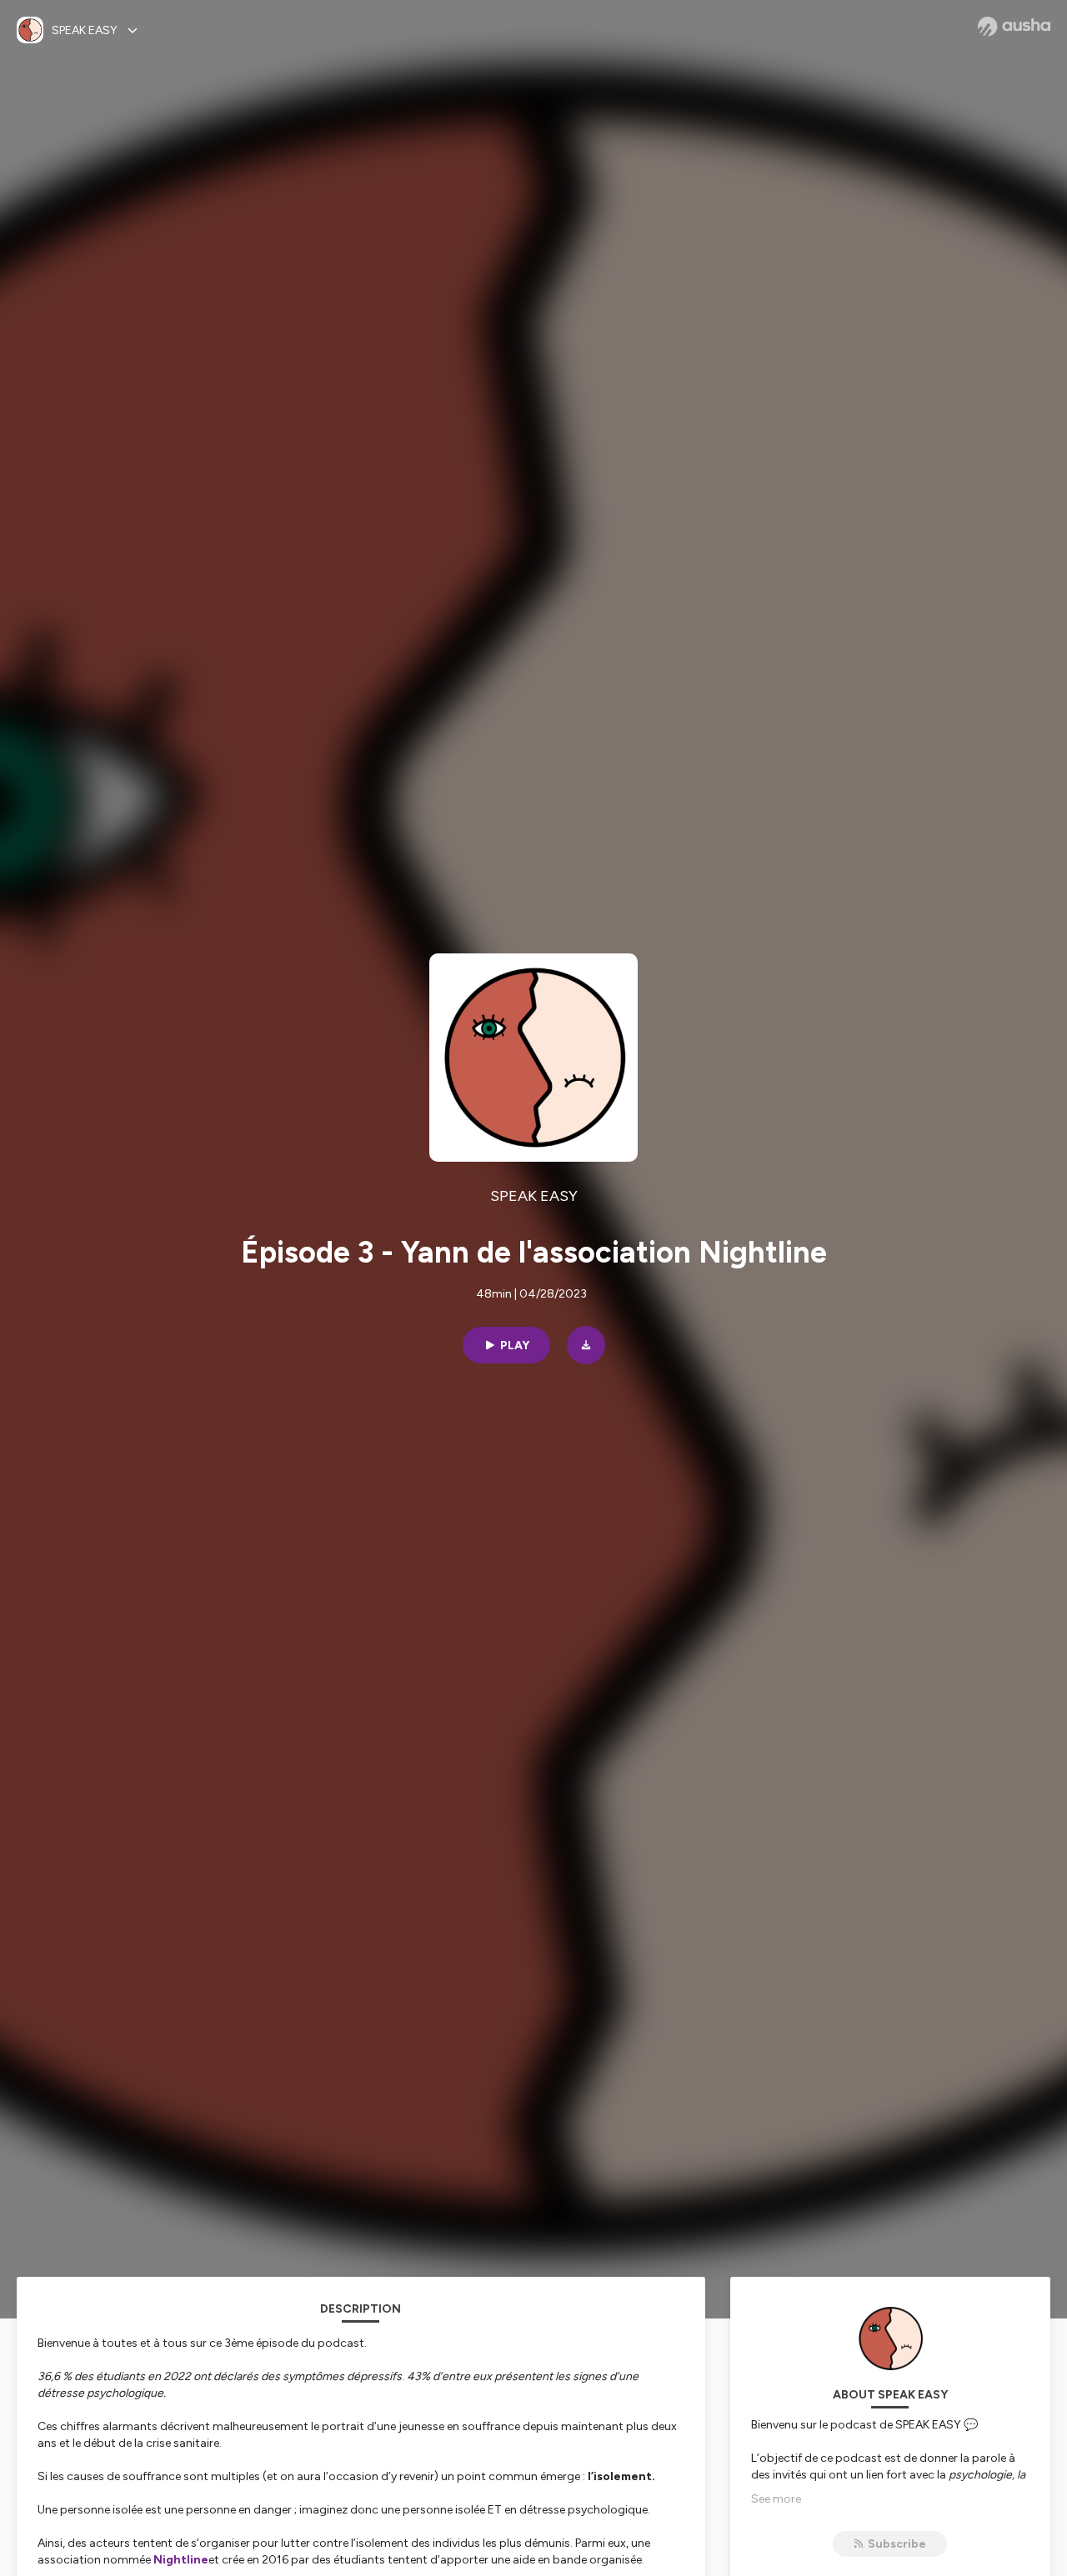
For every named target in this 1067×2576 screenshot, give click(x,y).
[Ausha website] (1014, 27)
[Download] (586, 1345)
